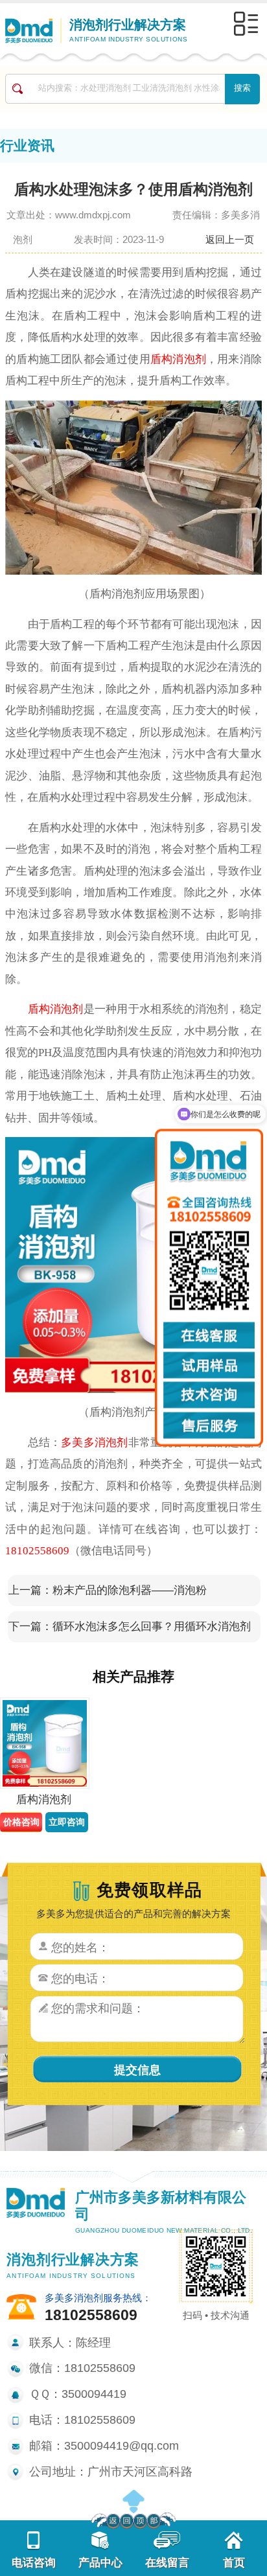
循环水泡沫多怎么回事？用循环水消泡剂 (152, 1627)
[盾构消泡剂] (44, 1743)
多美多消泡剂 (94, 1443)
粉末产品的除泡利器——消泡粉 (130, 1590)
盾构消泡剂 (178, 359)
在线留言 (167, 2563)
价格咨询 (21, 1822)
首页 (234, 2563)
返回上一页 (230, 239)
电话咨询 (34, 2563)
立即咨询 (67, 1822)
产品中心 (100, 2563)
